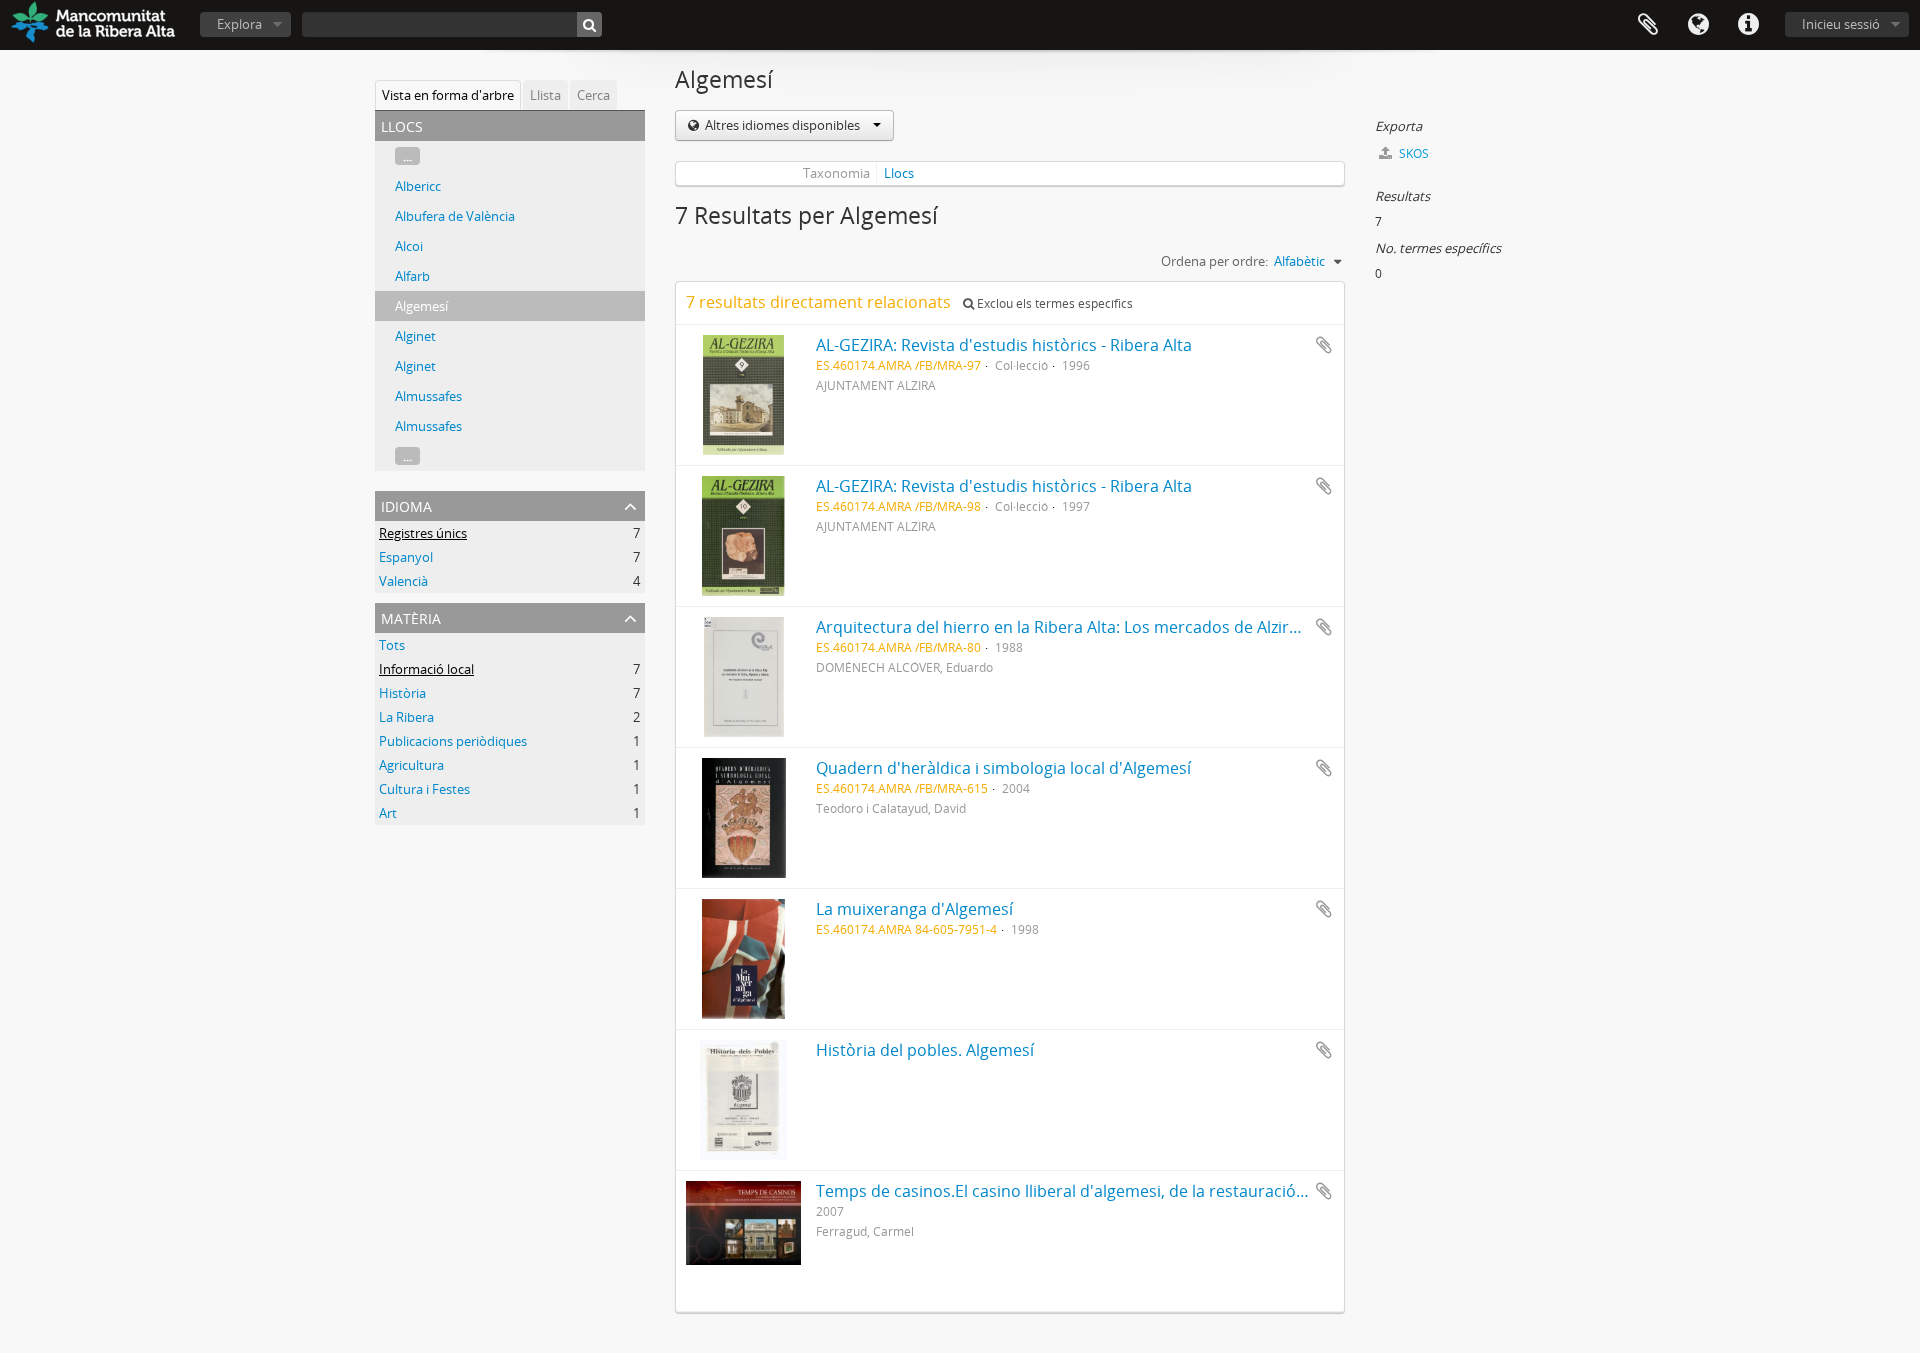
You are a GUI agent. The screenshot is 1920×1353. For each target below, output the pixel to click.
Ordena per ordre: (1214, 261)
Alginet (415, 336)
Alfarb (412, 276)
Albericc (418, 186)
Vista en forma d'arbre (448, 95)
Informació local (426, 669)
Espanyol (406, 557)
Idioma (1698, 25)
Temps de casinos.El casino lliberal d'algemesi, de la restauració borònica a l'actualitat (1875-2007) (1185, 1191)
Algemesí (421, 306)
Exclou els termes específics (1053, 303)
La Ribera (406, 717)
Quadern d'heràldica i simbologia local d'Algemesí (1003, 768)
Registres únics (423, 533)
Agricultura (411, 765)
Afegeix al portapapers (1324, 345)
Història (402, 693)
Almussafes (428, 396)
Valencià (403, 581)
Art (388, 813)
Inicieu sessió (1841, 24)
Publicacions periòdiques (453, 741)
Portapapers (1648, 25)
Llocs (899, 173)
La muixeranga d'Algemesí (914, 909)
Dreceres (1748, 25)
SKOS (1412, 153)
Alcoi (409, 246)
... (407, 156)
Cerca (593, 95)
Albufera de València (455, 216)
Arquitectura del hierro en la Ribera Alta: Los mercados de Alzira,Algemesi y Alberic (1127, 627)
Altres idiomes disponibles (782, 125)
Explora (239, 24)
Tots (392, 645)
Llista (545, 95)
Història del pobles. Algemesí (925, 1050)
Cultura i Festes (424, 789)
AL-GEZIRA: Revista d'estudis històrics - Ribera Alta (1004, 345)
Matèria (411, 616)
